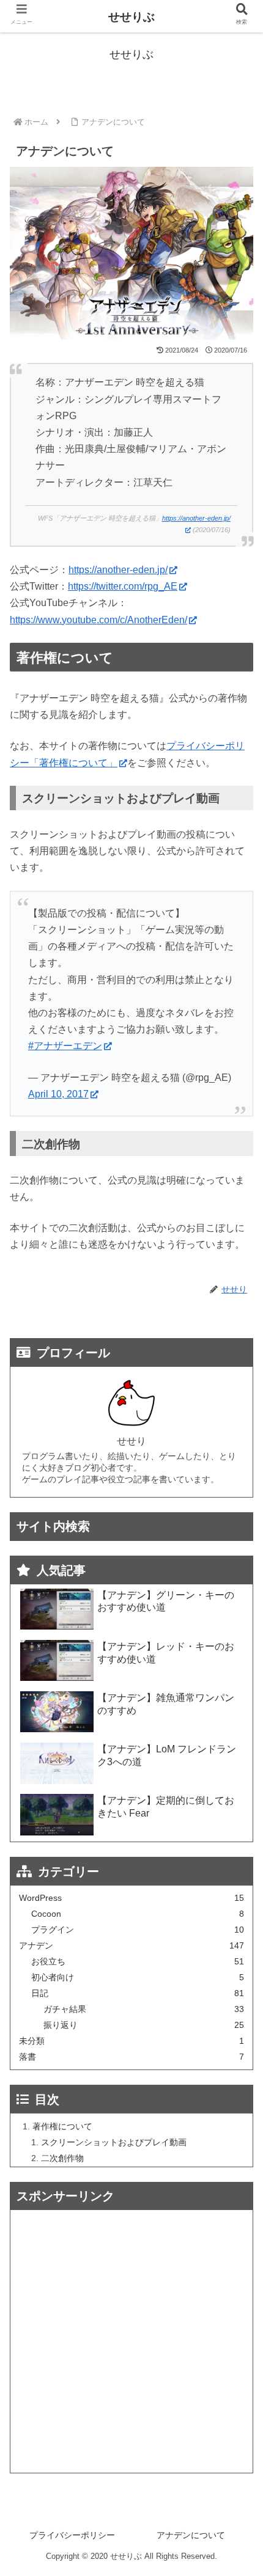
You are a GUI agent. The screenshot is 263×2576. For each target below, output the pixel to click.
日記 (138, 1993)
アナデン (132, 1946)
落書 (132, 2057)
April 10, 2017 (58, 1094)
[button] (237, 1603)
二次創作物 (62, 2158)
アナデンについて (191, 2535)
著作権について (62, 2126)
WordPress (132, 1898)
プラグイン (138, 1930)
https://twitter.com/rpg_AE (123, 586)
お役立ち (138, 1962)
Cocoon (138, 1914)
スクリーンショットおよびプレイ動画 (114, 2142)
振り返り (144, 2025)
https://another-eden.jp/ (118, 570)
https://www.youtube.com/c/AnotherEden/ (98, 620)
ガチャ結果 (144, 2009)
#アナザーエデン (65, 1046)
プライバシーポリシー (72, 2535)
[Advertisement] (131, 2341)
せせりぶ (131, 17)
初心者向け (138, 1978)
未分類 (132, 2041)
